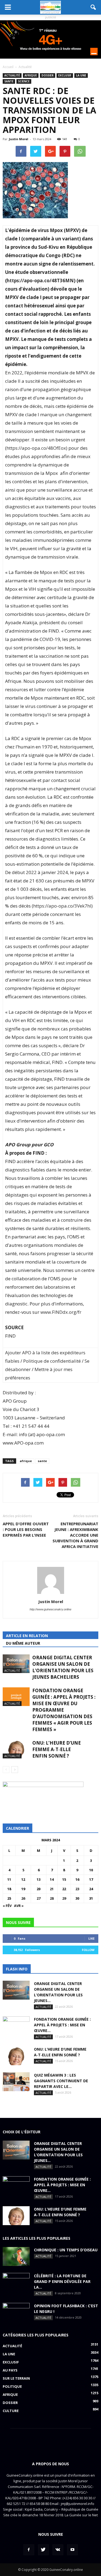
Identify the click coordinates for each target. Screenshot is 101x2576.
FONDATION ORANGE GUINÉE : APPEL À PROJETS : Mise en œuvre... (62, 2025)
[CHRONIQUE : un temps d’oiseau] (16, 2256)
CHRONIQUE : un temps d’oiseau (66, 2250)
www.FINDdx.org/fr (61, 1312)
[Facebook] (29, 2550)
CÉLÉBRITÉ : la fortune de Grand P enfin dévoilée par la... (62, 2281)
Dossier (48, 75)
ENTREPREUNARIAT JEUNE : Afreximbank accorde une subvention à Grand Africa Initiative (75, 1535)
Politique (12, 2386)
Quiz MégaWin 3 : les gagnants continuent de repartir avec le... (61, 2081)
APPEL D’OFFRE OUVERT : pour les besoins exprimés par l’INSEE (26, 1529)
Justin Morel (19, 139)
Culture (11, 2411)
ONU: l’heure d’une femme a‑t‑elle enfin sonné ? (57, 1749)
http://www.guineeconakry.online (50, 1609)
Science (24, 81)
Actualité (12, 75)
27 (39, 1898)
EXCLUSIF (65, 75)
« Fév (7, 1906)
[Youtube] (72, 2550)
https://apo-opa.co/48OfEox (36, 448)
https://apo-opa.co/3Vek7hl (62, 906)
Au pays (10, 2370)
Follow (88, 1950)
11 (9, 1879)
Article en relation (27, 1636)
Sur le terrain (16, 2378)
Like (91, 1938)
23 (77, 1889)
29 (64, 1898)
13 (39, 1879)
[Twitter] (43, 2550)
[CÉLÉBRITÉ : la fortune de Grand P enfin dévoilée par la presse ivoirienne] (16, 2282)
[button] (93, 7)
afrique (26, 1461)
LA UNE (81, 75)
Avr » (19, 1906)
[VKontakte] (58, 2550)
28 (52, 1898)
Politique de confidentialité (52, 1361)
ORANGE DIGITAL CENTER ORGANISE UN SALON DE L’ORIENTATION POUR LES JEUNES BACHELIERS (63, 1667)
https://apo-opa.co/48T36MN (40, 281)
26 (23, 1898)
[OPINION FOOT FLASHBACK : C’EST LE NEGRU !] (16, 2312)
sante (9, 81)
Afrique (31, 75)
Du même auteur (23, 1643)
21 (52, 1889)
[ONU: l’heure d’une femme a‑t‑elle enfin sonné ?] (16, 1749)
